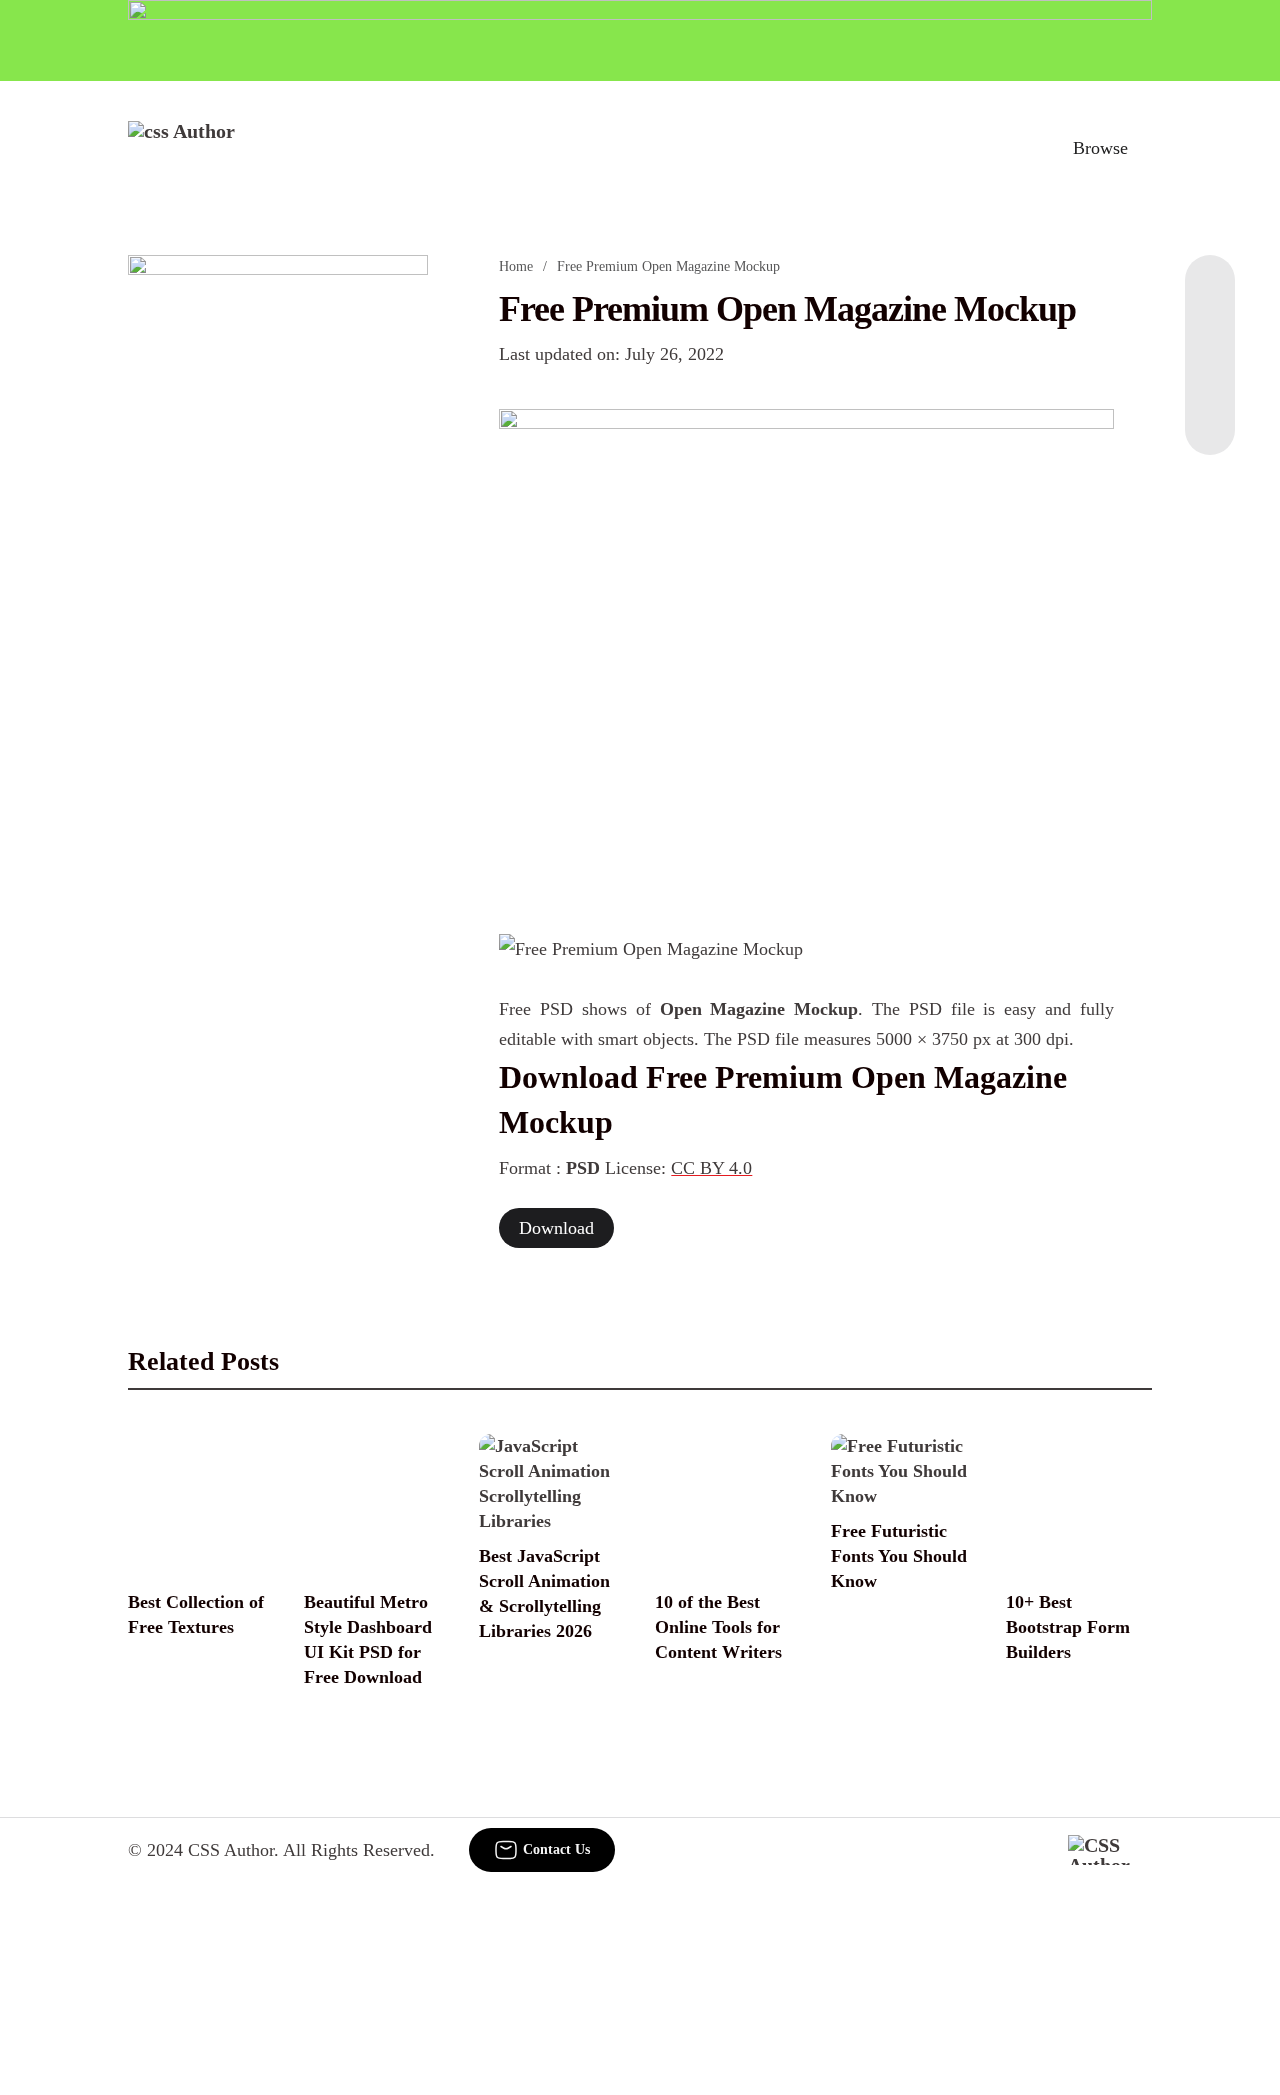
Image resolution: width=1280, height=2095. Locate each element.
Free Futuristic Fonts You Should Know (899, 1556)
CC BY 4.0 (711, 1168)
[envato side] (278, 553)
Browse (1100, 148)
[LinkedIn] (1210, 335)
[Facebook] (1210, 295)
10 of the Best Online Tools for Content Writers (718, 1627)
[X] (1210, 415)
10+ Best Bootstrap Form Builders (1068, 1627)
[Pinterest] (1210, 375)
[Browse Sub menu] (1145, 148)
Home (516, 266)
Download (556, 1228)
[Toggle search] (1013, 148)
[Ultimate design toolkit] (806, 650)
